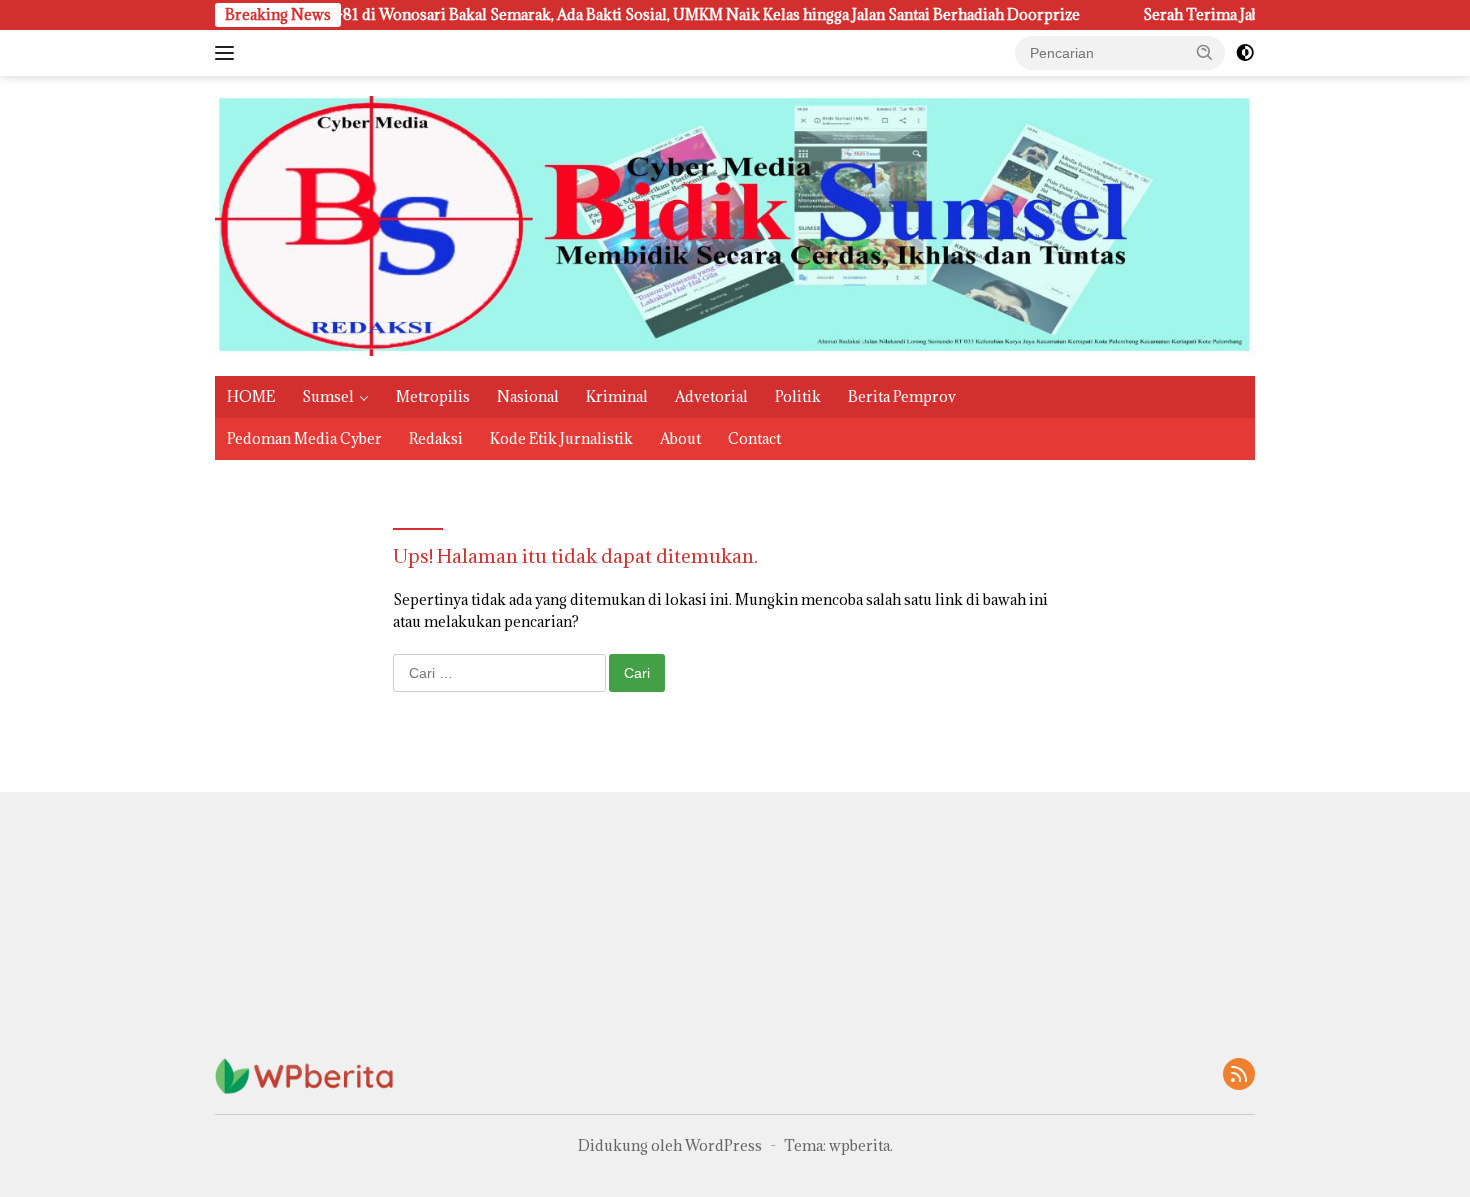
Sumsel (328, 396)
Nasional (528, 396)
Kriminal (617, 396)
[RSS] (1239, 1075)
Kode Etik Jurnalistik (561, 438)
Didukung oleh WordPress (670, 1145)
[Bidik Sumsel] (735, 224)
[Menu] (228, 53)
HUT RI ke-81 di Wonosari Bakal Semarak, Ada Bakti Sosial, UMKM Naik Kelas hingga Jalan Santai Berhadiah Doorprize (540, 15)
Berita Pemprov (902, 396)
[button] (1205, 52)
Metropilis (433, 396)
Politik (798, 396)
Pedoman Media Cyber (304, 438)
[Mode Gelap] (1245, 53)
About (680, 438)
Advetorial (711, 396)
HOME (251, 396)
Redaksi (436, 438)
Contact (754, 438)
